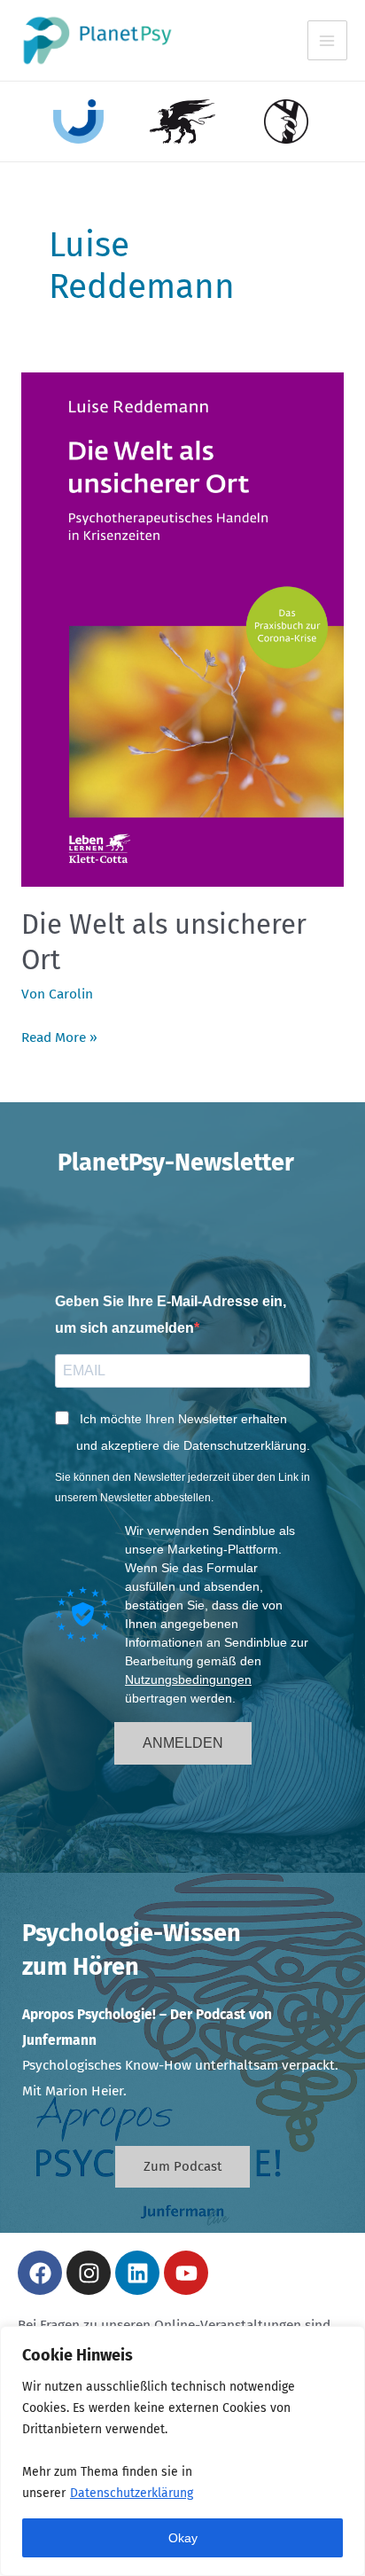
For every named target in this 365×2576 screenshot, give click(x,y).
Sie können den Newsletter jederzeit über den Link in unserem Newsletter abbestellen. (182, 1487)
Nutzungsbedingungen (188, 1679)
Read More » (59, 1035)
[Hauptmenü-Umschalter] (327, 40)
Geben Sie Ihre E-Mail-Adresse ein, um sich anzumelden (171, 1315)
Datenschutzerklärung (132, 2493)
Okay (183, 2538)
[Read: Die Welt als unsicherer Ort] (182, 629)
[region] (182, 2451)
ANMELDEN (183, 1743)
